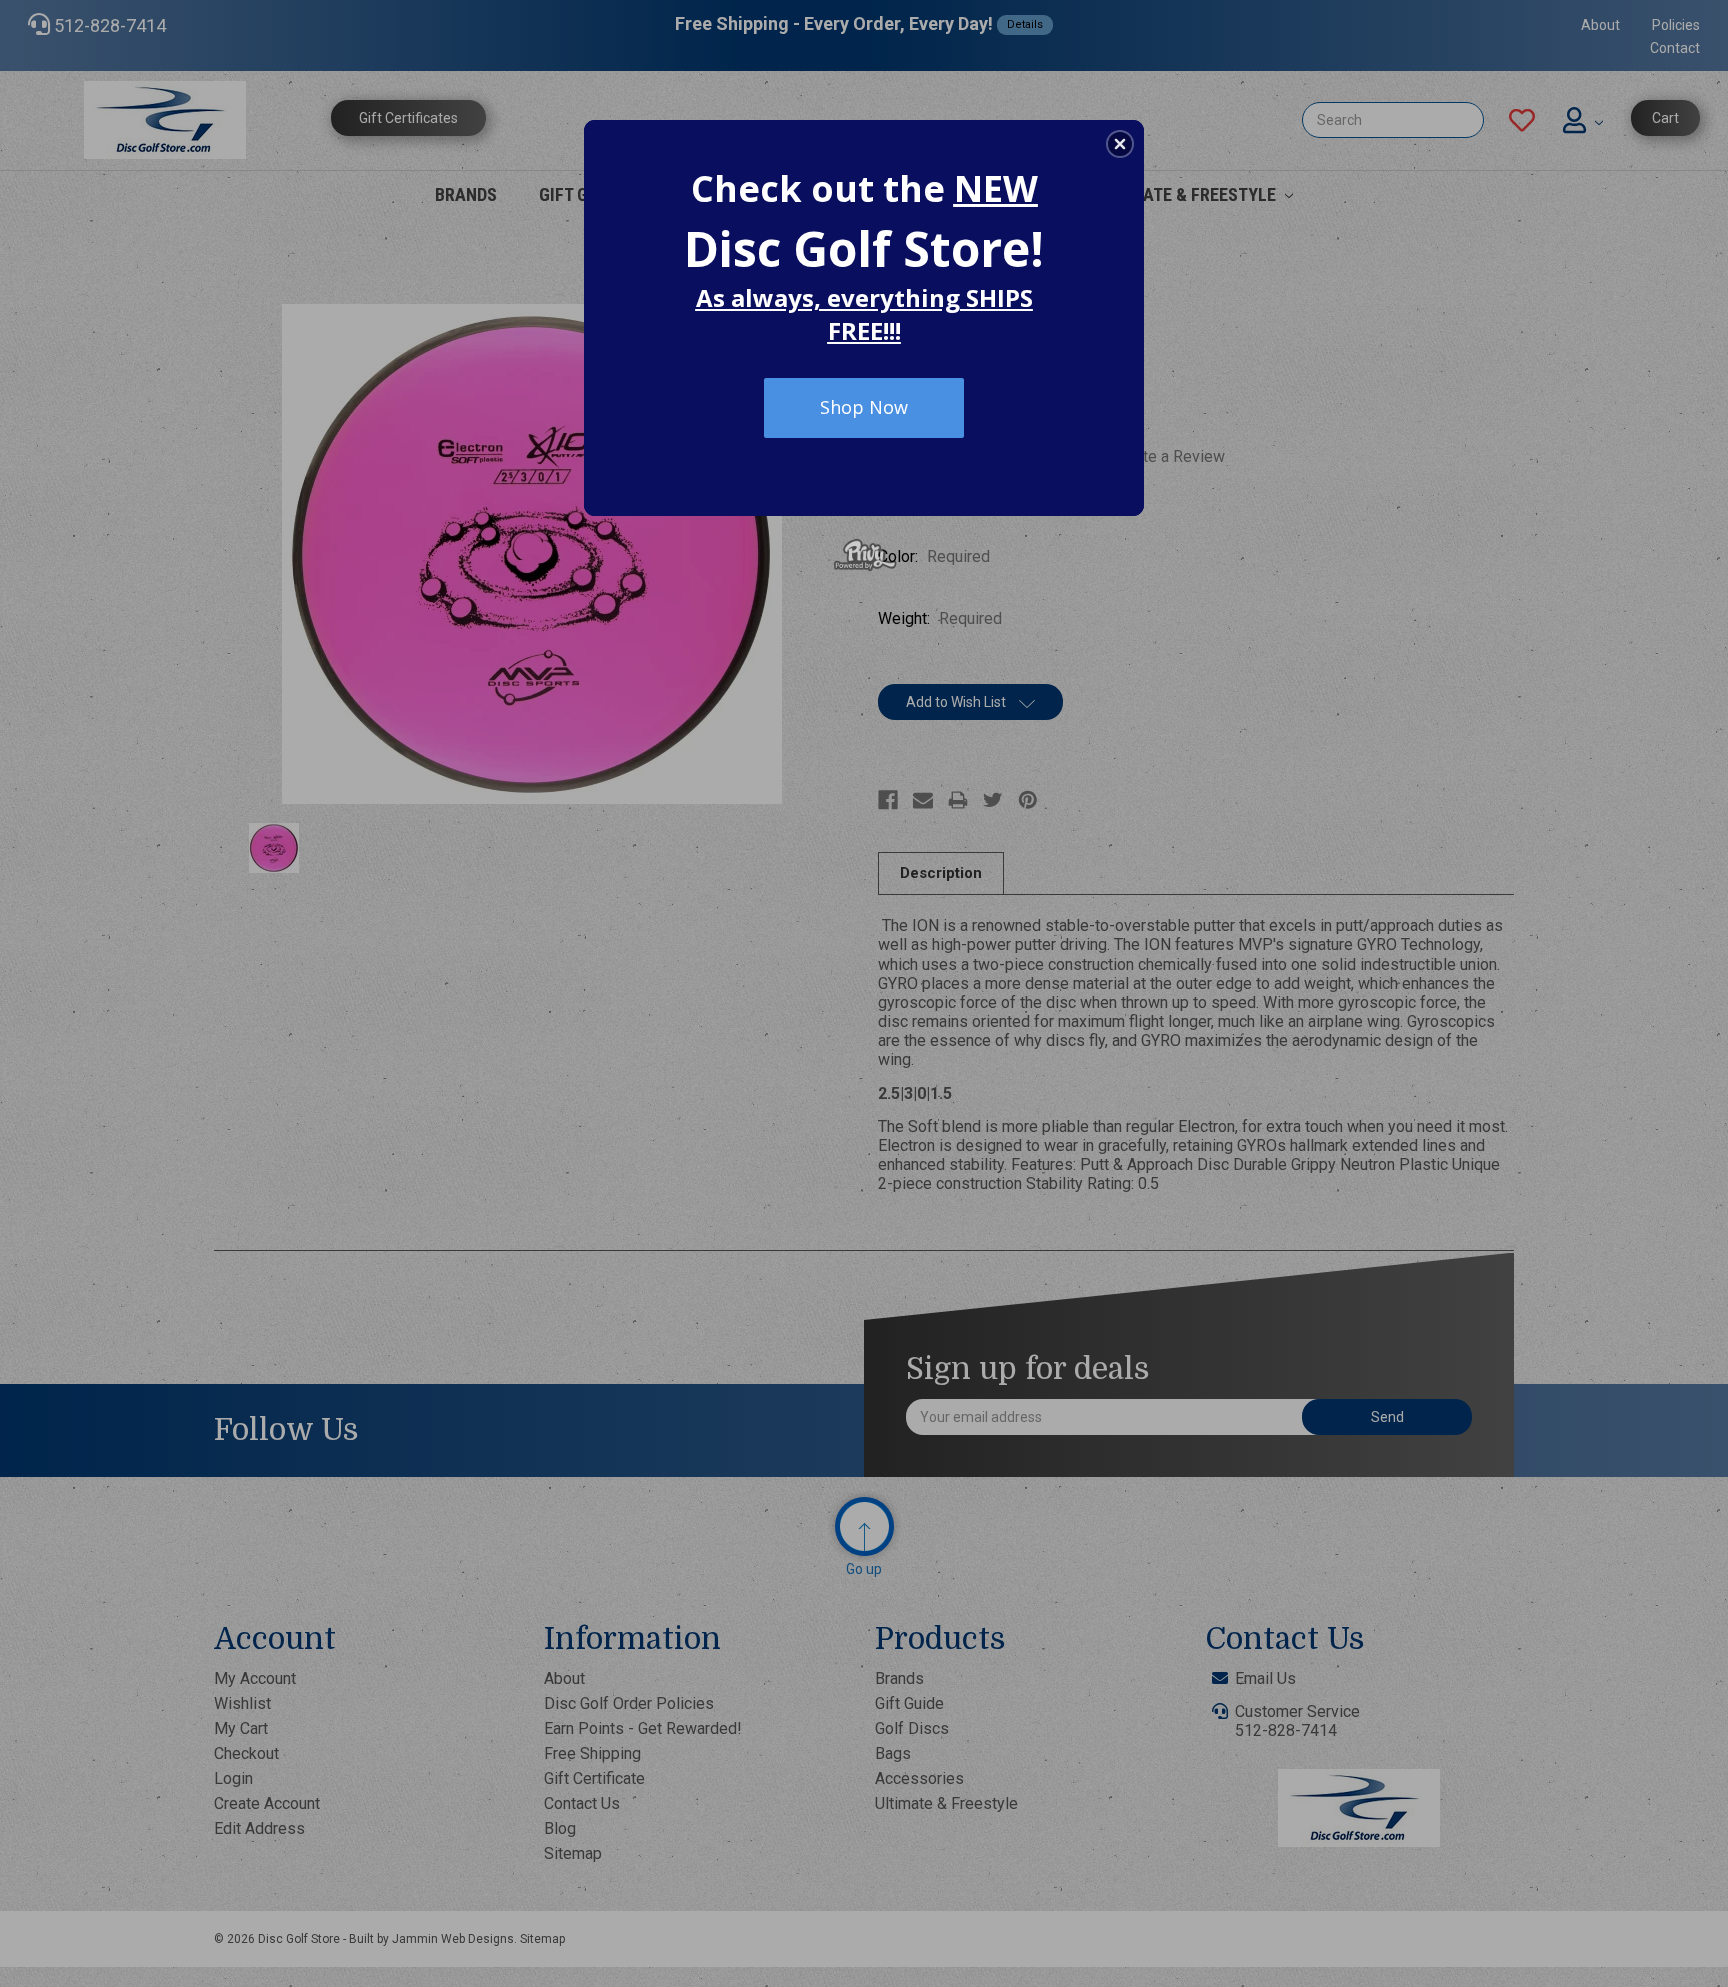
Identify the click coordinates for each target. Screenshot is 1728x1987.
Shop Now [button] (864, 407)
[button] (1120, 144)
